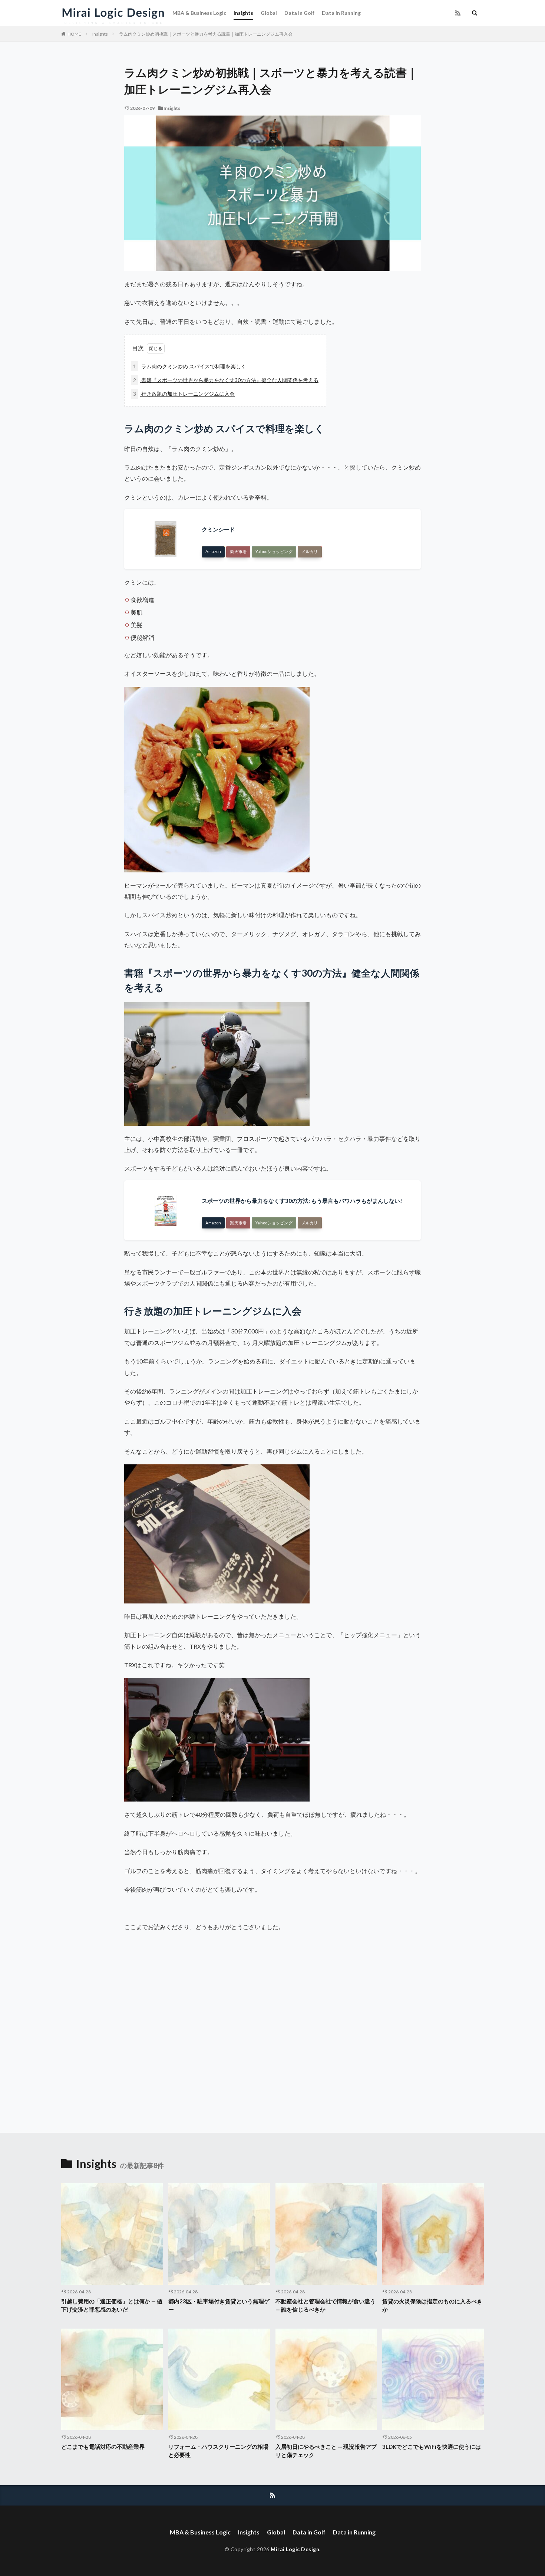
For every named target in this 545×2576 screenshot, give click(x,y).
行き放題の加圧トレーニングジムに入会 (184, 394)
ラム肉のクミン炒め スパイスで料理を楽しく (190, 366)
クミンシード (218, 529)
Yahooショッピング (274, 551)
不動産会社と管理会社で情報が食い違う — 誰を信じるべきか (326, 2305)
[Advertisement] (198, 2029)
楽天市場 (238, 551)
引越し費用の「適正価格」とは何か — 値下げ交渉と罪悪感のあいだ (112, 2305)
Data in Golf (299, 13)
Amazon (213, 551)
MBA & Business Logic (199, 13)
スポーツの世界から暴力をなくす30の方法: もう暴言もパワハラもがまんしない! (302, 1201)
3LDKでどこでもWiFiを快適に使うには (432, 2447)
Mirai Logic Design (295, 2549)
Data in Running (341, 13)
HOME (74, 34)
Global (269, 13)
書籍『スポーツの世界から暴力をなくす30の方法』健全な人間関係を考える (226, 380)
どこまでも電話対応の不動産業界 (103, 2447)
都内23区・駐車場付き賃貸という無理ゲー (219, 2305)
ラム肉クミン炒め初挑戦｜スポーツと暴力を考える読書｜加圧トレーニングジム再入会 (206, 34)
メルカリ (310, 551)
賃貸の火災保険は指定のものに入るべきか (432, 2305)
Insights (243, 13)
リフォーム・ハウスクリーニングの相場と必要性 (218, 2451)
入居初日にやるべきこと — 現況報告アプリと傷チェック (326, 2451)
